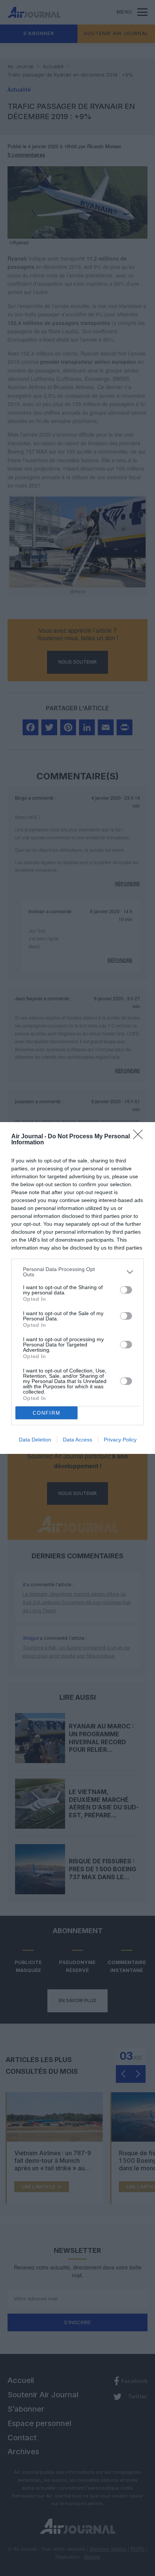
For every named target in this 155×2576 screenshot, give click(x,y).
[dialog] (77, 1288)
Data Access (77, 1440)
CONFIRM (47, 1413)
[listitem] (77, 1272)
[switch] (126, 1290)
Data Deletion (35, 1440)
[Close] (140, 1137)
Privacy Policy (120, 1440)
